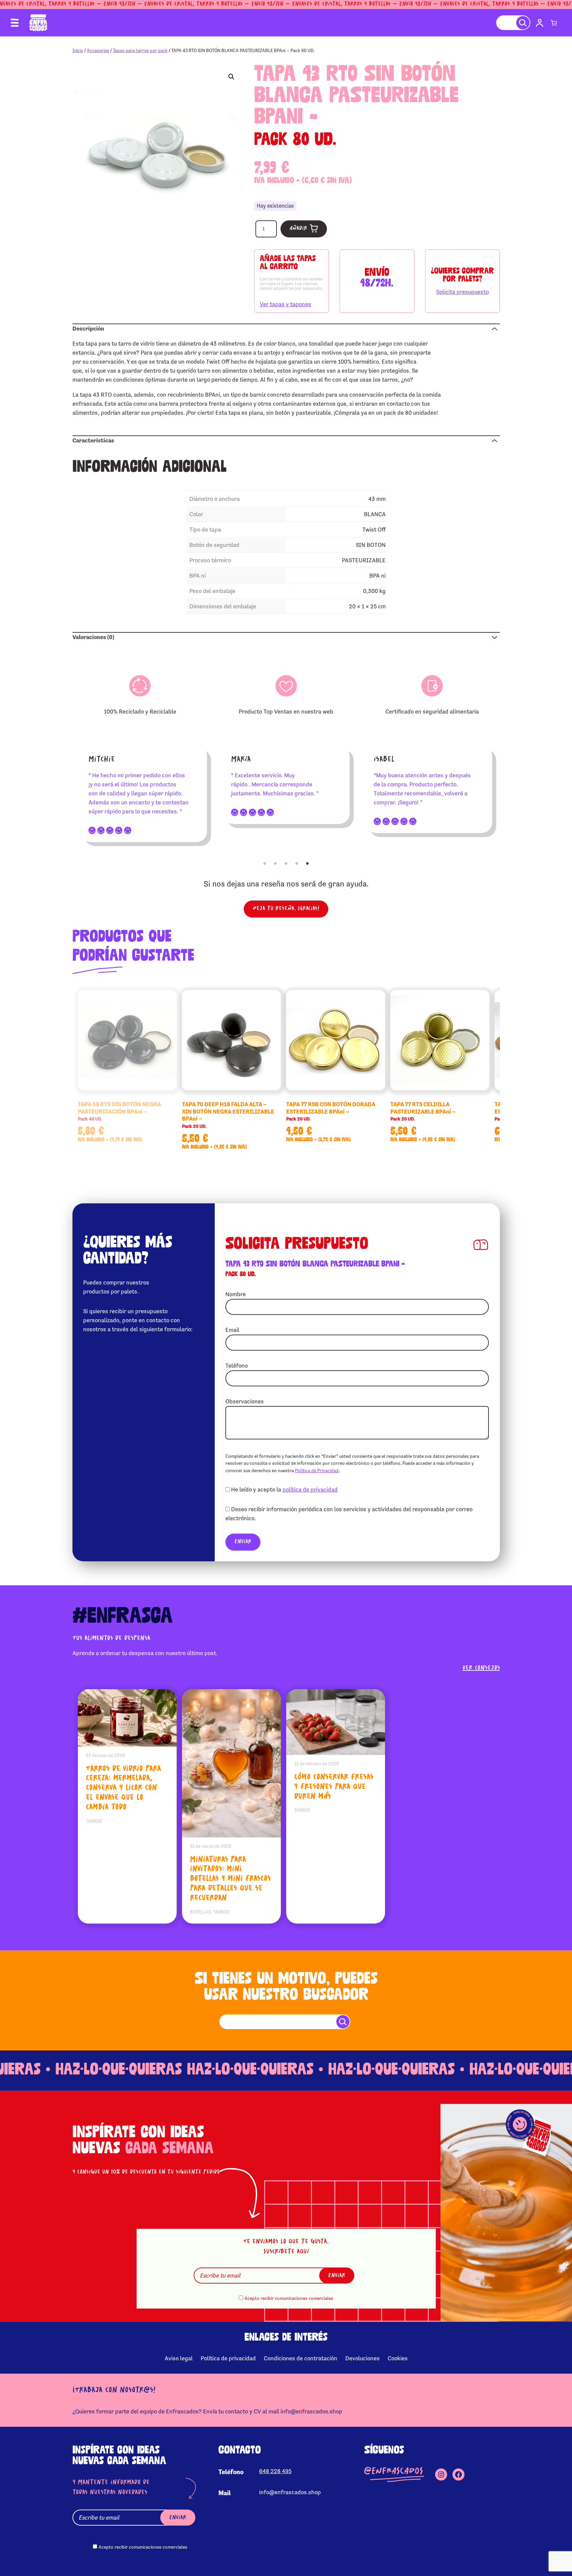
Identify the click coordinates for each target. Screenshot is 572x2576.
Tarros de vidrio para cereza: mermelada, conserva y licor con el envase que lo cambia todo (123, 1788)
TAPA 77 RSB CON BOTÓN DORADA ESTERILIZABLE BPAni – (331, 1111)
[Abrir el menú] (15, 23)
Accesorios (98, 50)
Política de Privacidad (317, 1470)
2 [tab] (275, 863)
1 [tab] (265, 863)
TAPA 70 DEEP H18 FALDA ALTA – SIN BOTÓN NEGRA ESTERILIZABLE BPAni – (228, 1115)
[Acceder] (540, 23)
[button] (231, 77)
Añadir (298, 229)
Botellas (201, 1912)
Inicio (78, 50)
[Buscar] (523, 23)
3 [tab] (286, 863)
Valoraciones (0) (93, 637)
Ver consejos (481, 1668)
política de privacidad (310, 1490)
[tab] (286, 328)
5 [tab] (308, 863)
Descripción (88, 329)
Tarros (94, 1821)
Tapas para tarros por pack (140, 50)
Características (93, 440)
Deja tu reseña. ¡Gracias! (286, 909)
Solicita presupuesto (462, 292)
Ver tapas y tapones (285, 304)
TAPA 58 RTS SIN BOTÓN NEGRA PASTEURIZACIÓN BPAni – (119, 1111)
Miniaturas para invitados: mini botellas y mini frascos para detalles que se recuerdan (230, 1879)
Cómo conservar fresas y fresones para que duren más (334, 1787)
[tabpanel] (144, 794)
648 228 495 (275, 2471)
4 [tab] (297, 863)
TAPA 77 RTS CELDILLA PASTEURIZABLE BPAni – (423, 1111)
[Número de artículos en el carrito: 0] (554, 23)
